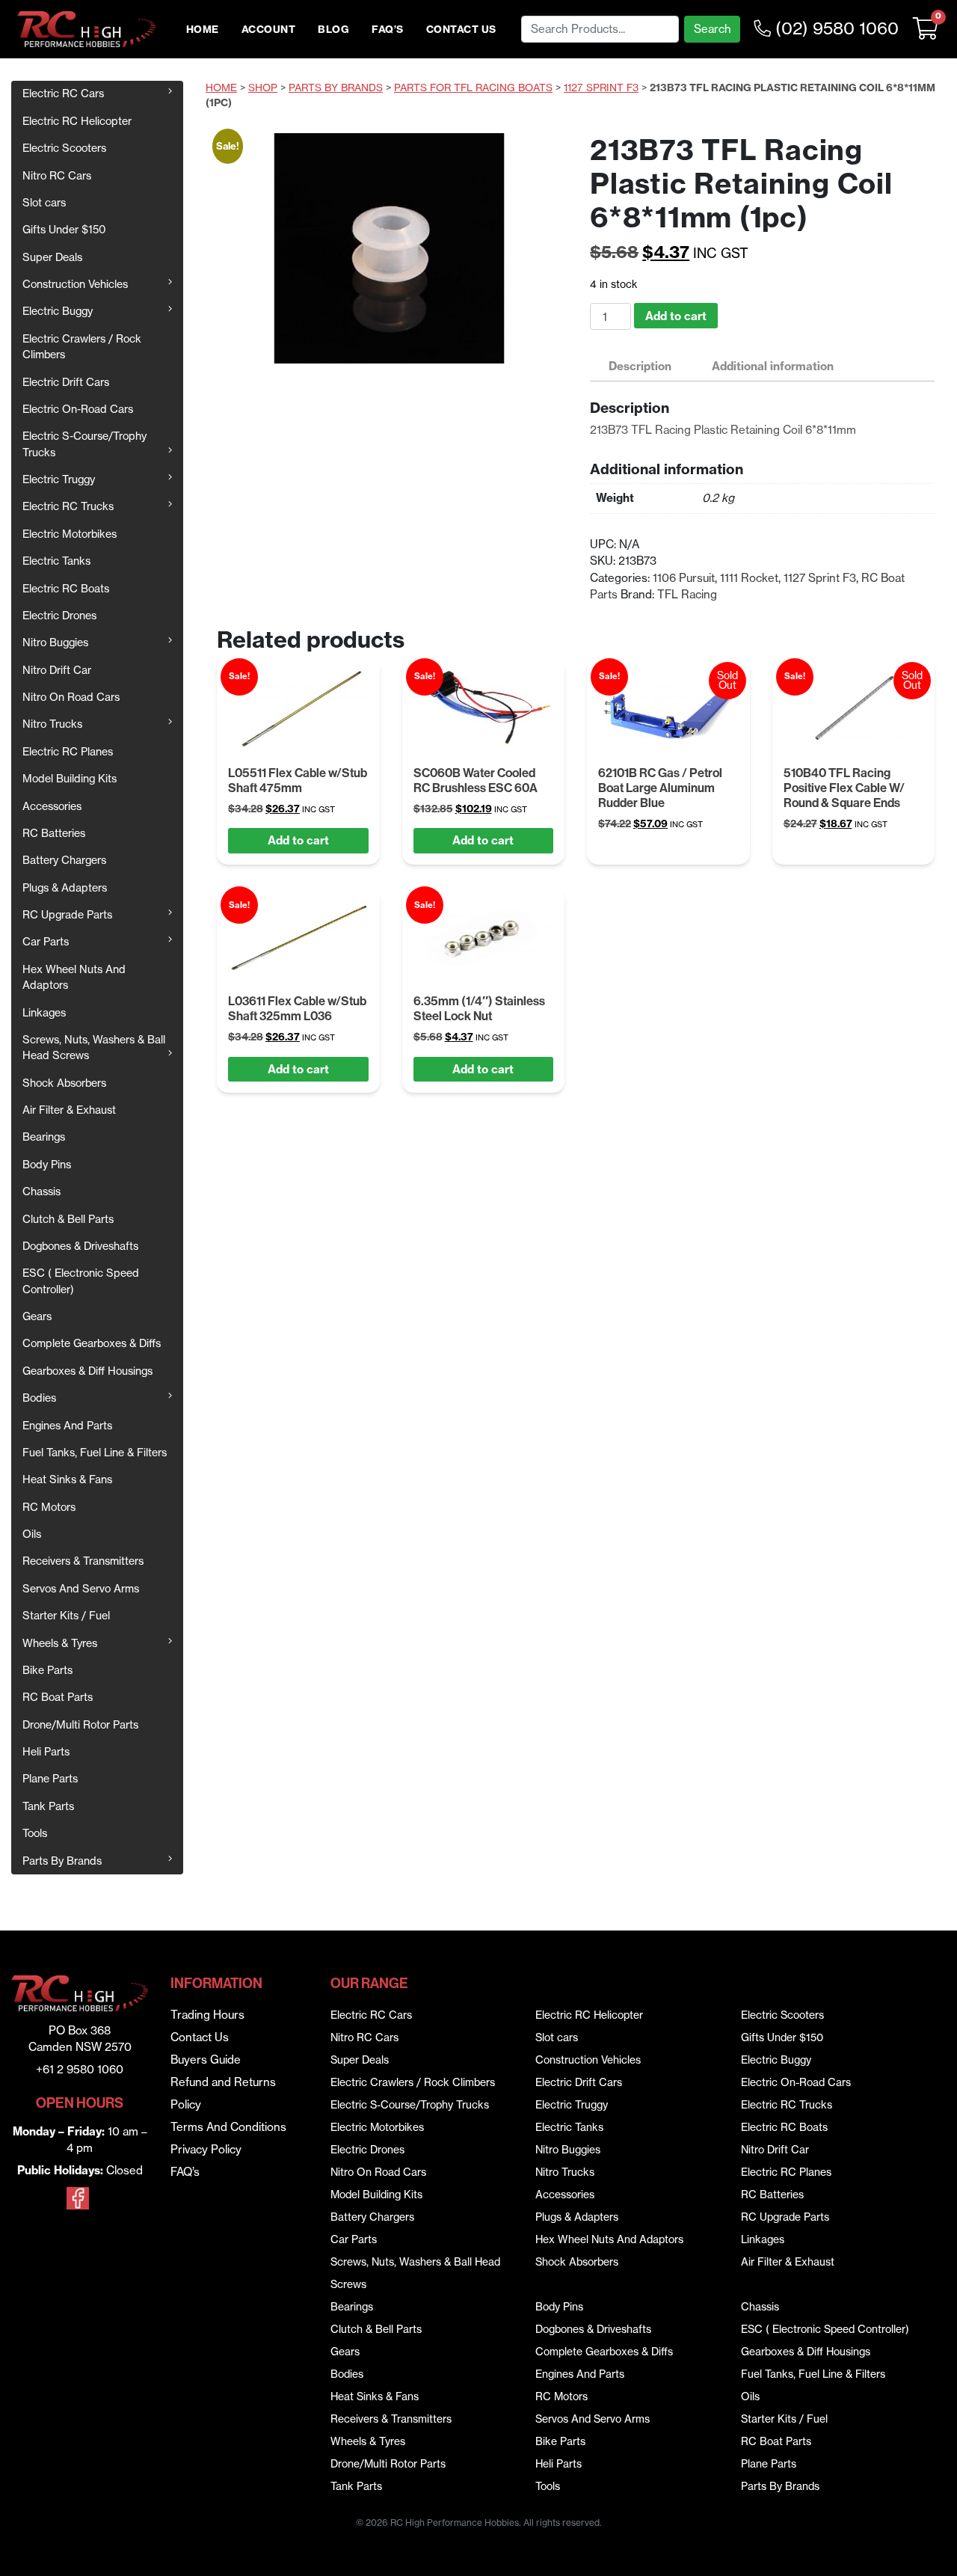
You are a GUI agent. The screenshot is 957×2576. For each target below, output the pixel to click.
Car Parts (46, 942)
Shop (263, 88)
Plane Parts (50, 1779)
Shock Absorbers (64, 1083)
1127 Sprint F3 (601, 88)
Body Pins (47, 1165)
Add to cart (676, 316)
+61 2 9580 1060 (80, 2069)
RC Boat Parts (58, 1697)
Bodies (39, 1398)
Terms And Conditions (228, 2127)
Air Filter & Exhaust (69, 1110)
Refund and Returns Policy (223, 2093)
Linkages (44, 1013)
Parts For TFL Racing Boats (473, 88)
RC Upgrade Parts (67, 915)
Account (269, 30)
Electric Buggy (58, 311)
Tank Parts (48, 1806)
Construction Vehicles (75, 284)
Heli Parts (46, 1752)
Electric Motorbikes (70, 534)
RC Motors (49, 1507)
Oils (32, 1534)
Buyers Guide (206, 2060)
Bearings (44, 1137)
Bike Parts (47, 1670)
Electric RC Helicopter (77, 121)
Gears (37, 1316)
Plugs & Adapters (65, 888)
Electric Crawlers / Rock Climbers (82, 347)
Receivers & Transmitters (83, 1561)
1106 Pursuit (684, 578)
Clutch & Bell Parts (68, 1219)
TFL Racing (687, 594)
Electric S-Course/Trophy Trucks (84, 444)
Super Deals (52, 257)
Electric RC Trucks (68, 506)
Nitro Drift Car (57, 670)
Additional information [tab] (773, 366)
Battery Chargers (64, 860)
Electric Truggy (59, 479)
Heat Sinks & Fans (67, 1479)
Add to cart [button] (298, 840)
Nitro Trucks (52, 724)
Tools (35, 1833)
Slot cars (44, 203)
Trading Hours (207, 2015)
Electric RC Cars (63, 93)
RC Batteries (54, 833)
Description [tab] (640, 366)
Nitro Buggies (55, 643)
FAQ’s (388, 30)
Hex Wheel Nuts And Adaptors (74, 977)
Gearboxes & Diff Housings (87, 1371)
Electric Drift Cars (66, 382)
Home (203, 30)
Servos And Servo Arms (81, 1589)
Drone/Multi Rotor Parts (80, 1725)
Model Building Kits (70, 779)
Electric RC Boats (66, 589)
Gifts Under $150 (64, 230)
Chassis (41, 1192)
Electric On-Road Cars (78, 409)
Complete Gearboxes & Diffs (92, 1343)
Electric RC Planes (68, 752)
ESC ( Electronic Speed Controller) (81, 1281)
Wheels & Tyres (60, 1643)
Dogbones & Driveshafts (80, 1246)
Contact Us (461, 30)
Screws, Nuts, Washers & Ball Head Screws (94, 1048)
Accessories (52, 806)
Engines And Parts (67, 1426)
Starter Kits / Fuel (66, 1616)
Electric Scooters (64, 148)
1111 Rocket (749, 578)
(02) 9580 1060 (835, 28)
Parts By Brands (62, 1861)
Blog (333, 30)
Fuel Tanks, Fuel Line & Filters (95, 1453)
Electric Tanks (56, 561)
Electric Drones (59, 616)
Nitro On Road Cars (71, 697)
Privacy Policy (206, 2149)
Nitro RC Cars (57, 176)
